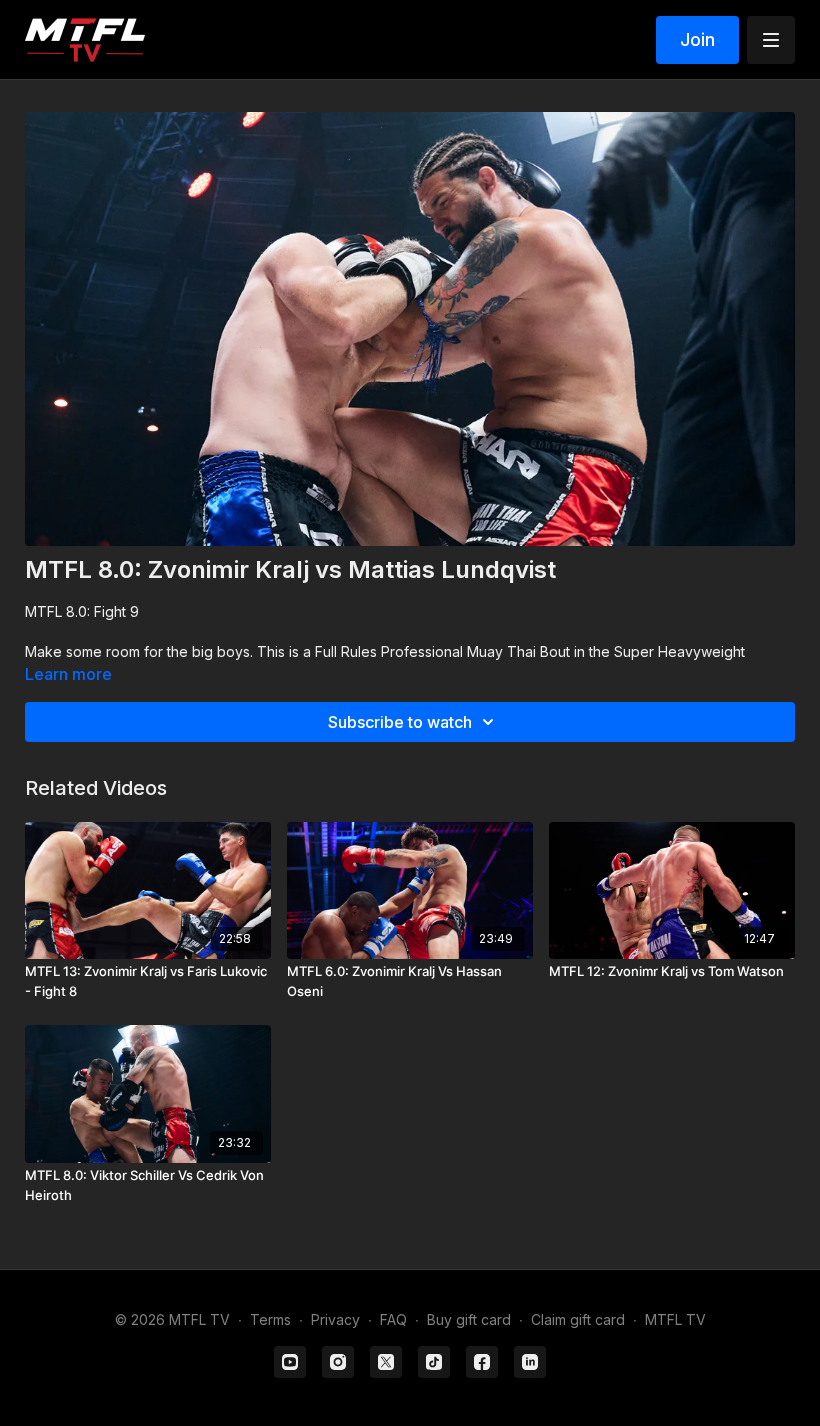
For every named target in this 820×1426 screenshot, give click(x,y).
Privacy (335, 1319)
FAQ (393, 1319)
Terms (270, 1319)
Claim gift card (578, 1319)
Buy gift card (469, 1319)
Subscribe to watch (400, 722)
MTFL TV (675, 1319)
